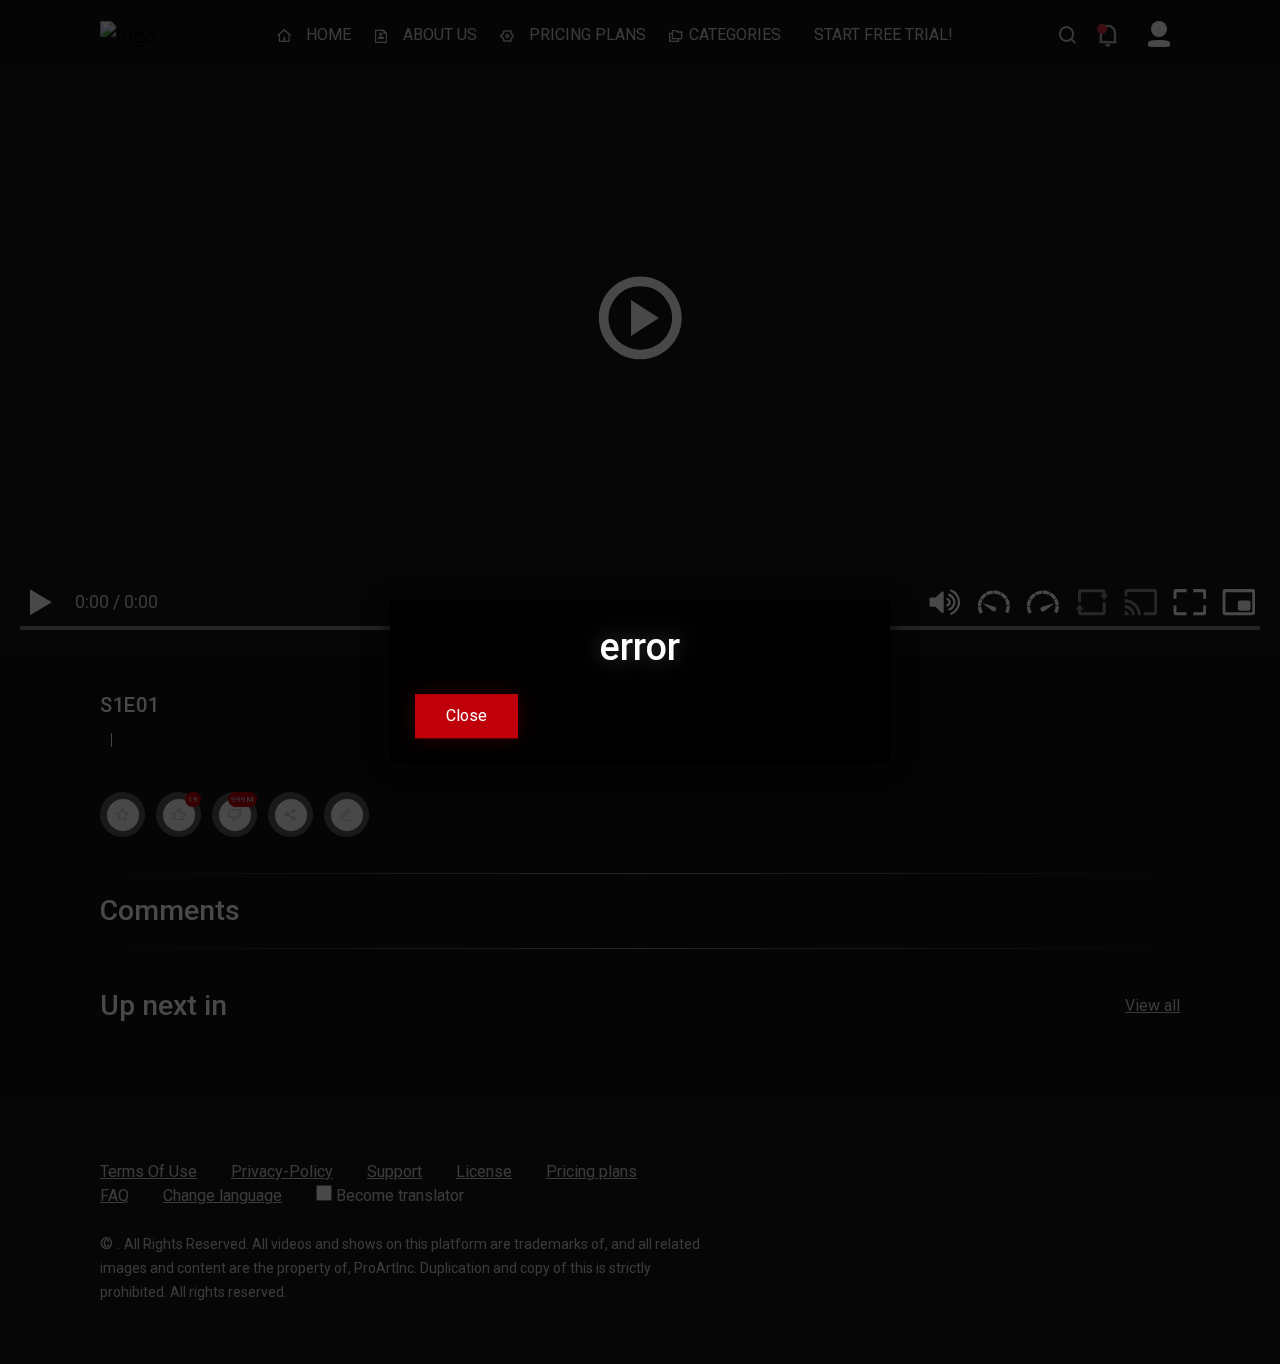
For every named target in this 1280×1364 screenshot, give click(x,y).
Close (466, 716)
